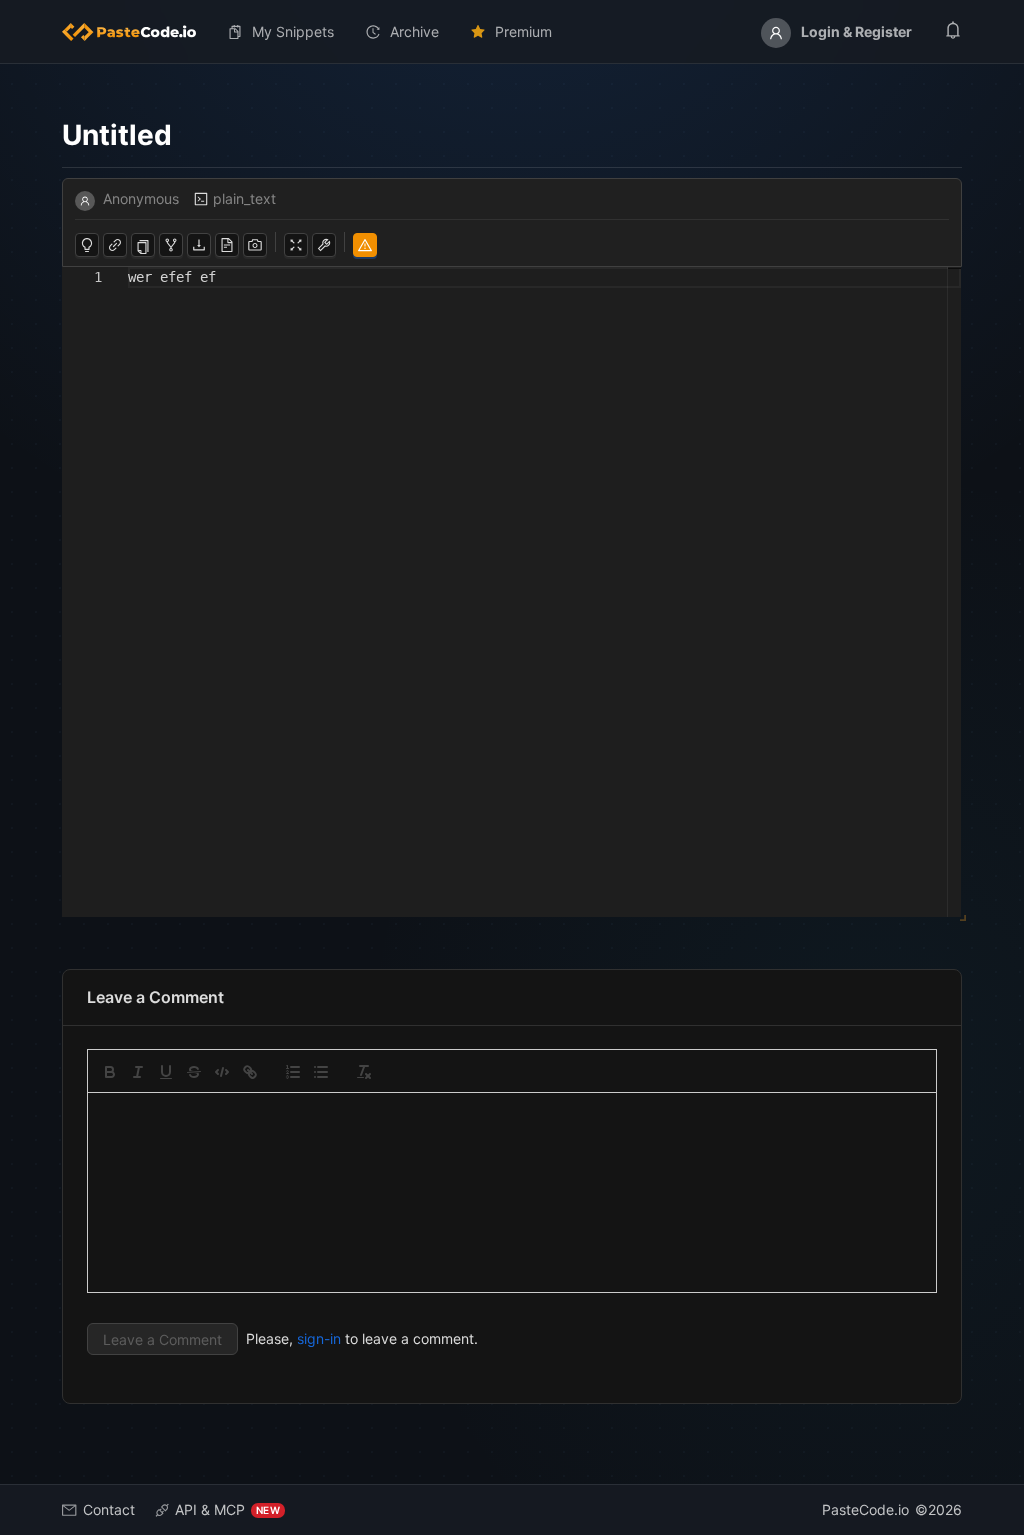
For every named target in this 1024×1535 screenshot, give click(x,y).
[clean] (364, 1072)
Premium (523, 31)
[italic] (138, 1072)
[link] (250, 1072)
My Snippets (293, 31)
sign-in (319, 1338)
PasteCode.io (865, 1509)
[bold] (110, 1072)
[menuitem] (137, 32)
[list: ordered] (293, 1072)
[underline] (166, 1072)
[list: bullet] (321, 1072)
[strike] (194, 1072)
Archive (414, 31)
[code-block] (222, 1072)
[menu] (512, 32)
